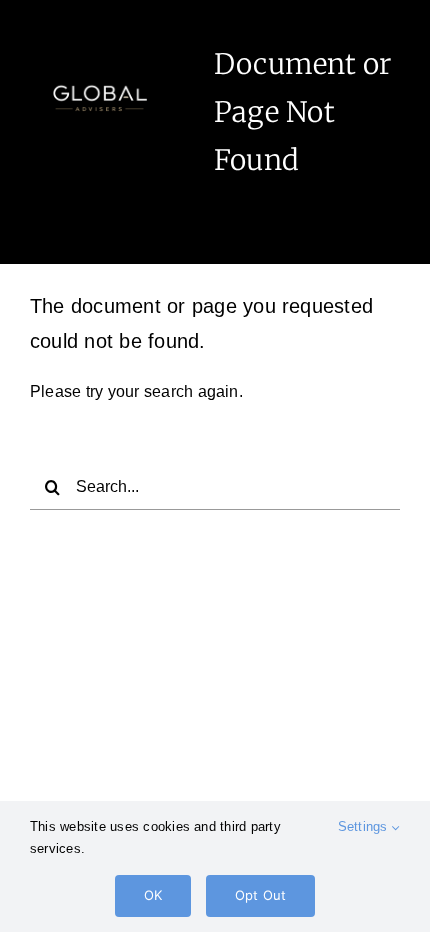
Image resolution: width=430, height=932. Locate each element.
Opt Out (260, 895)
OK (153, 895)
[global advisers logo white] (99, 63)
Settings (365, 826)
